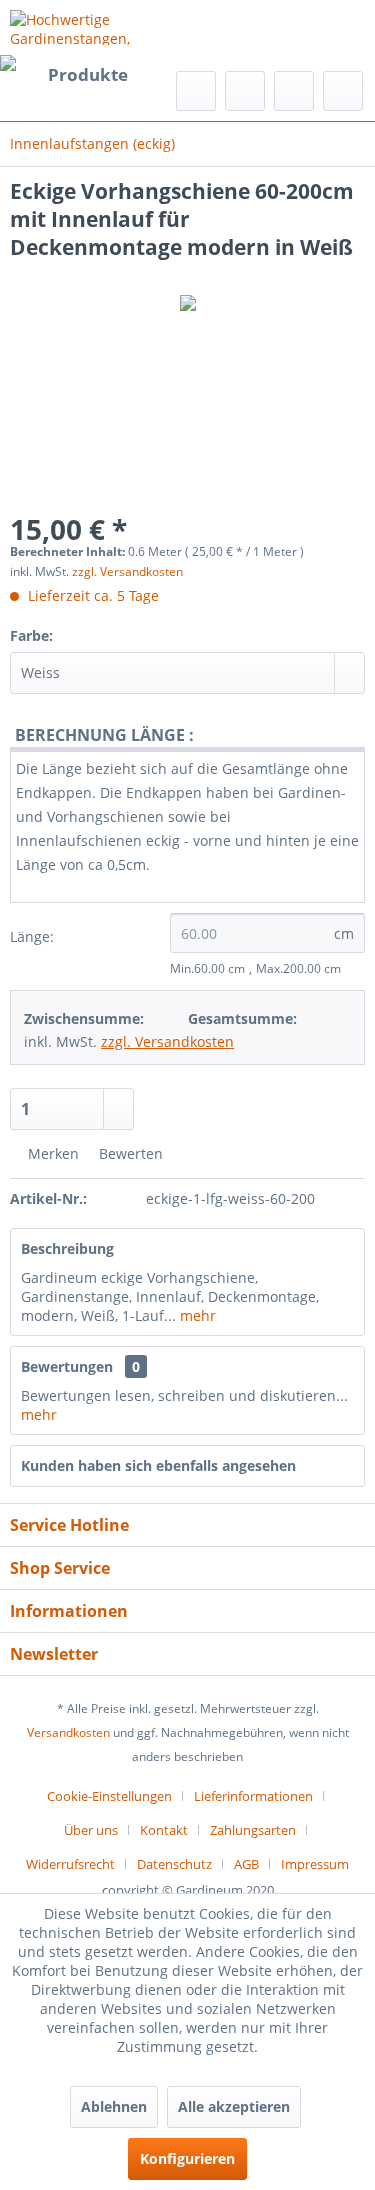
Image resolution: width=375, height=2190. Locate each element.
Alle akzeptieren (234, 2106)
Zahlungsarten (253, 1830)
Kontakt (164, 1830)
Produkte (88, 74)
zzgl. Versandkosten (127, 571)
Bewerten (129, 1153)
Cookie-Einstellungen (109, 1796)
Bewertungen (67, 1366)
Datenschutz (174, 1864)
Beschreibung (67, 1248)
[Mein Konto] (294, 91)
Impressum (315, 1864)
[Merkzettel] (245, 91)
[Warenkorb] (343, 91)
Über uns (91, 1830)
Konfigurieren (187, 2158)
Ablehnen (114, 2106)
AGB (246, 1864)
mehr (196, 1315)
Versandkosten (68, 1732)
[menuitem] (69, 75)
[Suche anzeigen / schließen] (196, 91)
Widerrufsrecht (70, 1864)
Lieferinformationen (253, 1796)
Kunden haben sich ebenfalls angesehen (158, 1465)
